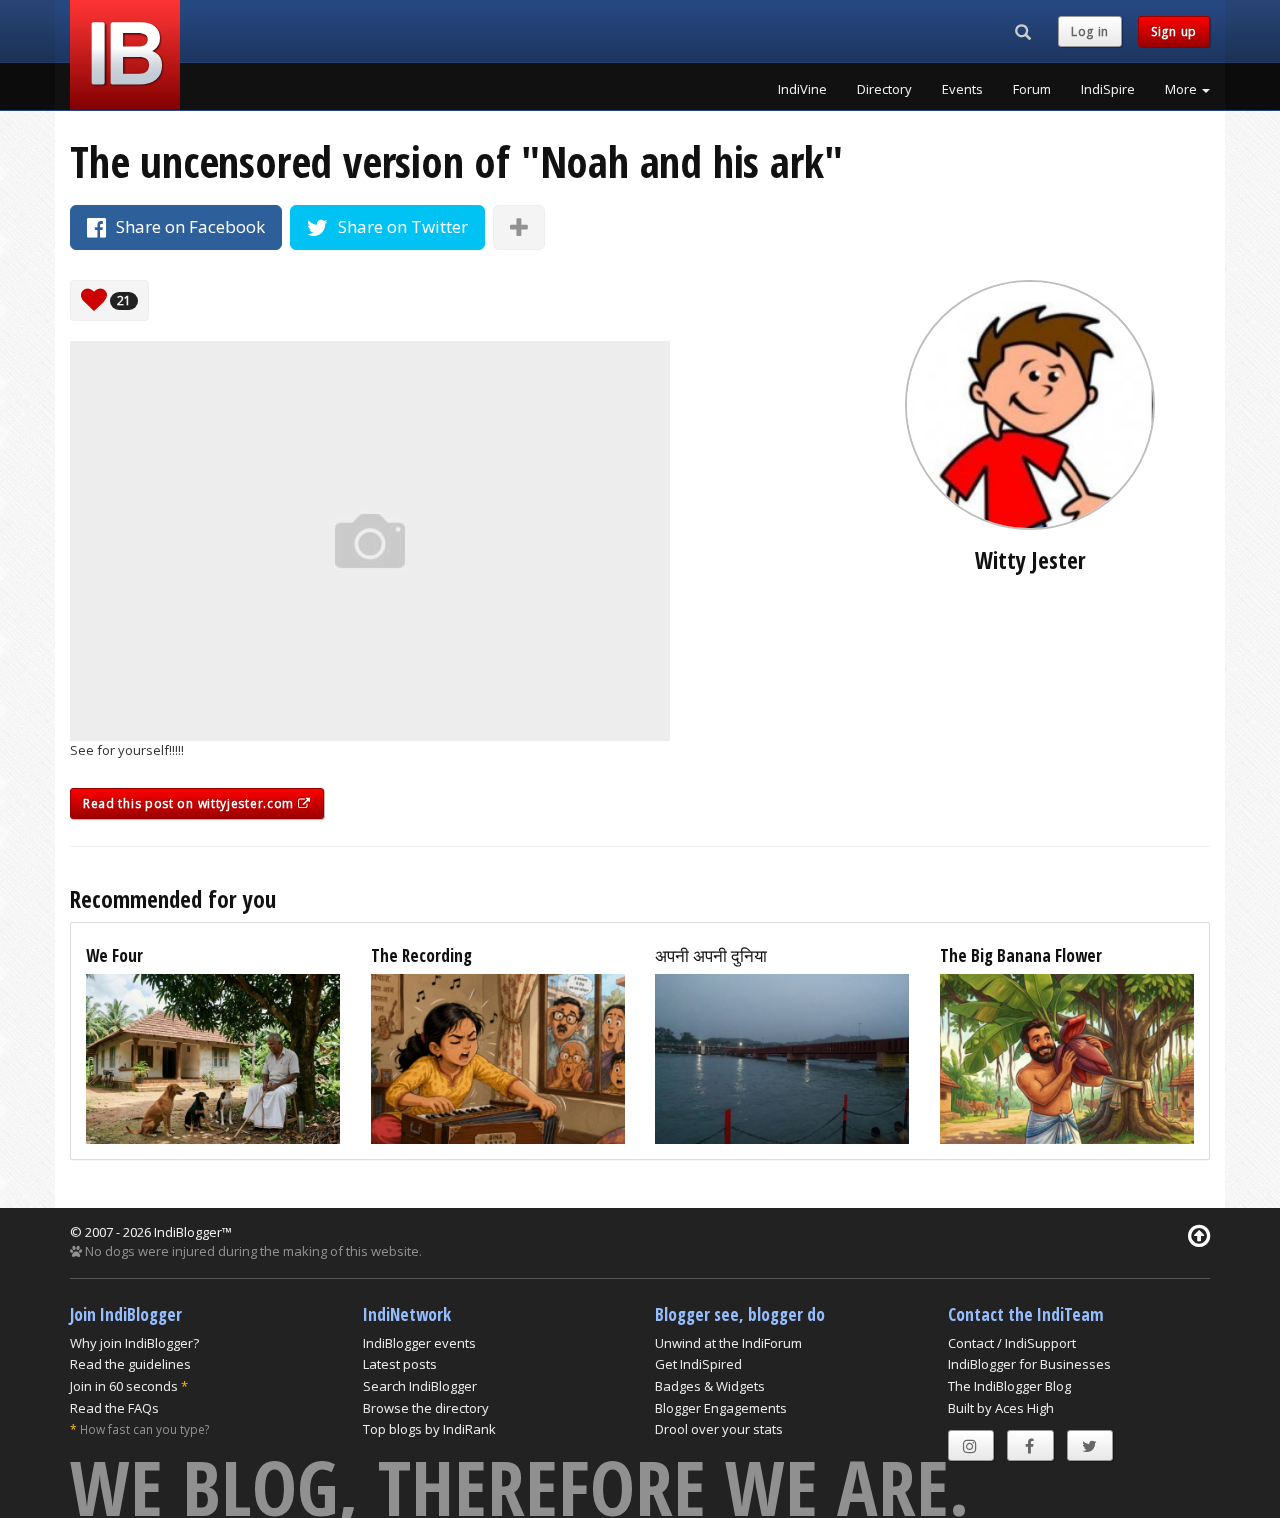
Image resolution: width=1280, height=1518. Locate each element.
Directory (884, 89)
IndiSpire (1108, 89)
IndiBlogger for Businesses (1029, 1364)
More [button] (1182, 89)
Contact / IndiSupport (1012, 1343)
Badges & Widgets (710, 1386)
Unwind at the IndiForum (728, 1343)
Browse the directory (426, 1408)
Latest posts (400, 1364)
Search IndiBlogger (420, 1386)
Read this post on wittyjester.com (190, 803)
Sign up (1174, 31)
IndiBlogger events (419, 1343)
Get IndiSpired (698, 1364)
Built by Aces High (1001, 1408)
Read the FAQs (114, 1408)
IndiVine (802, 89)
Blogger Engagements (721, 1408)
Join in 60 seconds (124, 1386)
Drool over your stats (719, 1429)
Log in (1090, 31)
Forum (1032, 89)
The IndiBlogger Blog (1009, 1386)
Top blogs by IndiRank (429, 1429)
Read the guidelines (130, 1364)
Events (962, 89)
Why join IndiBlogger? (134, 1343)
